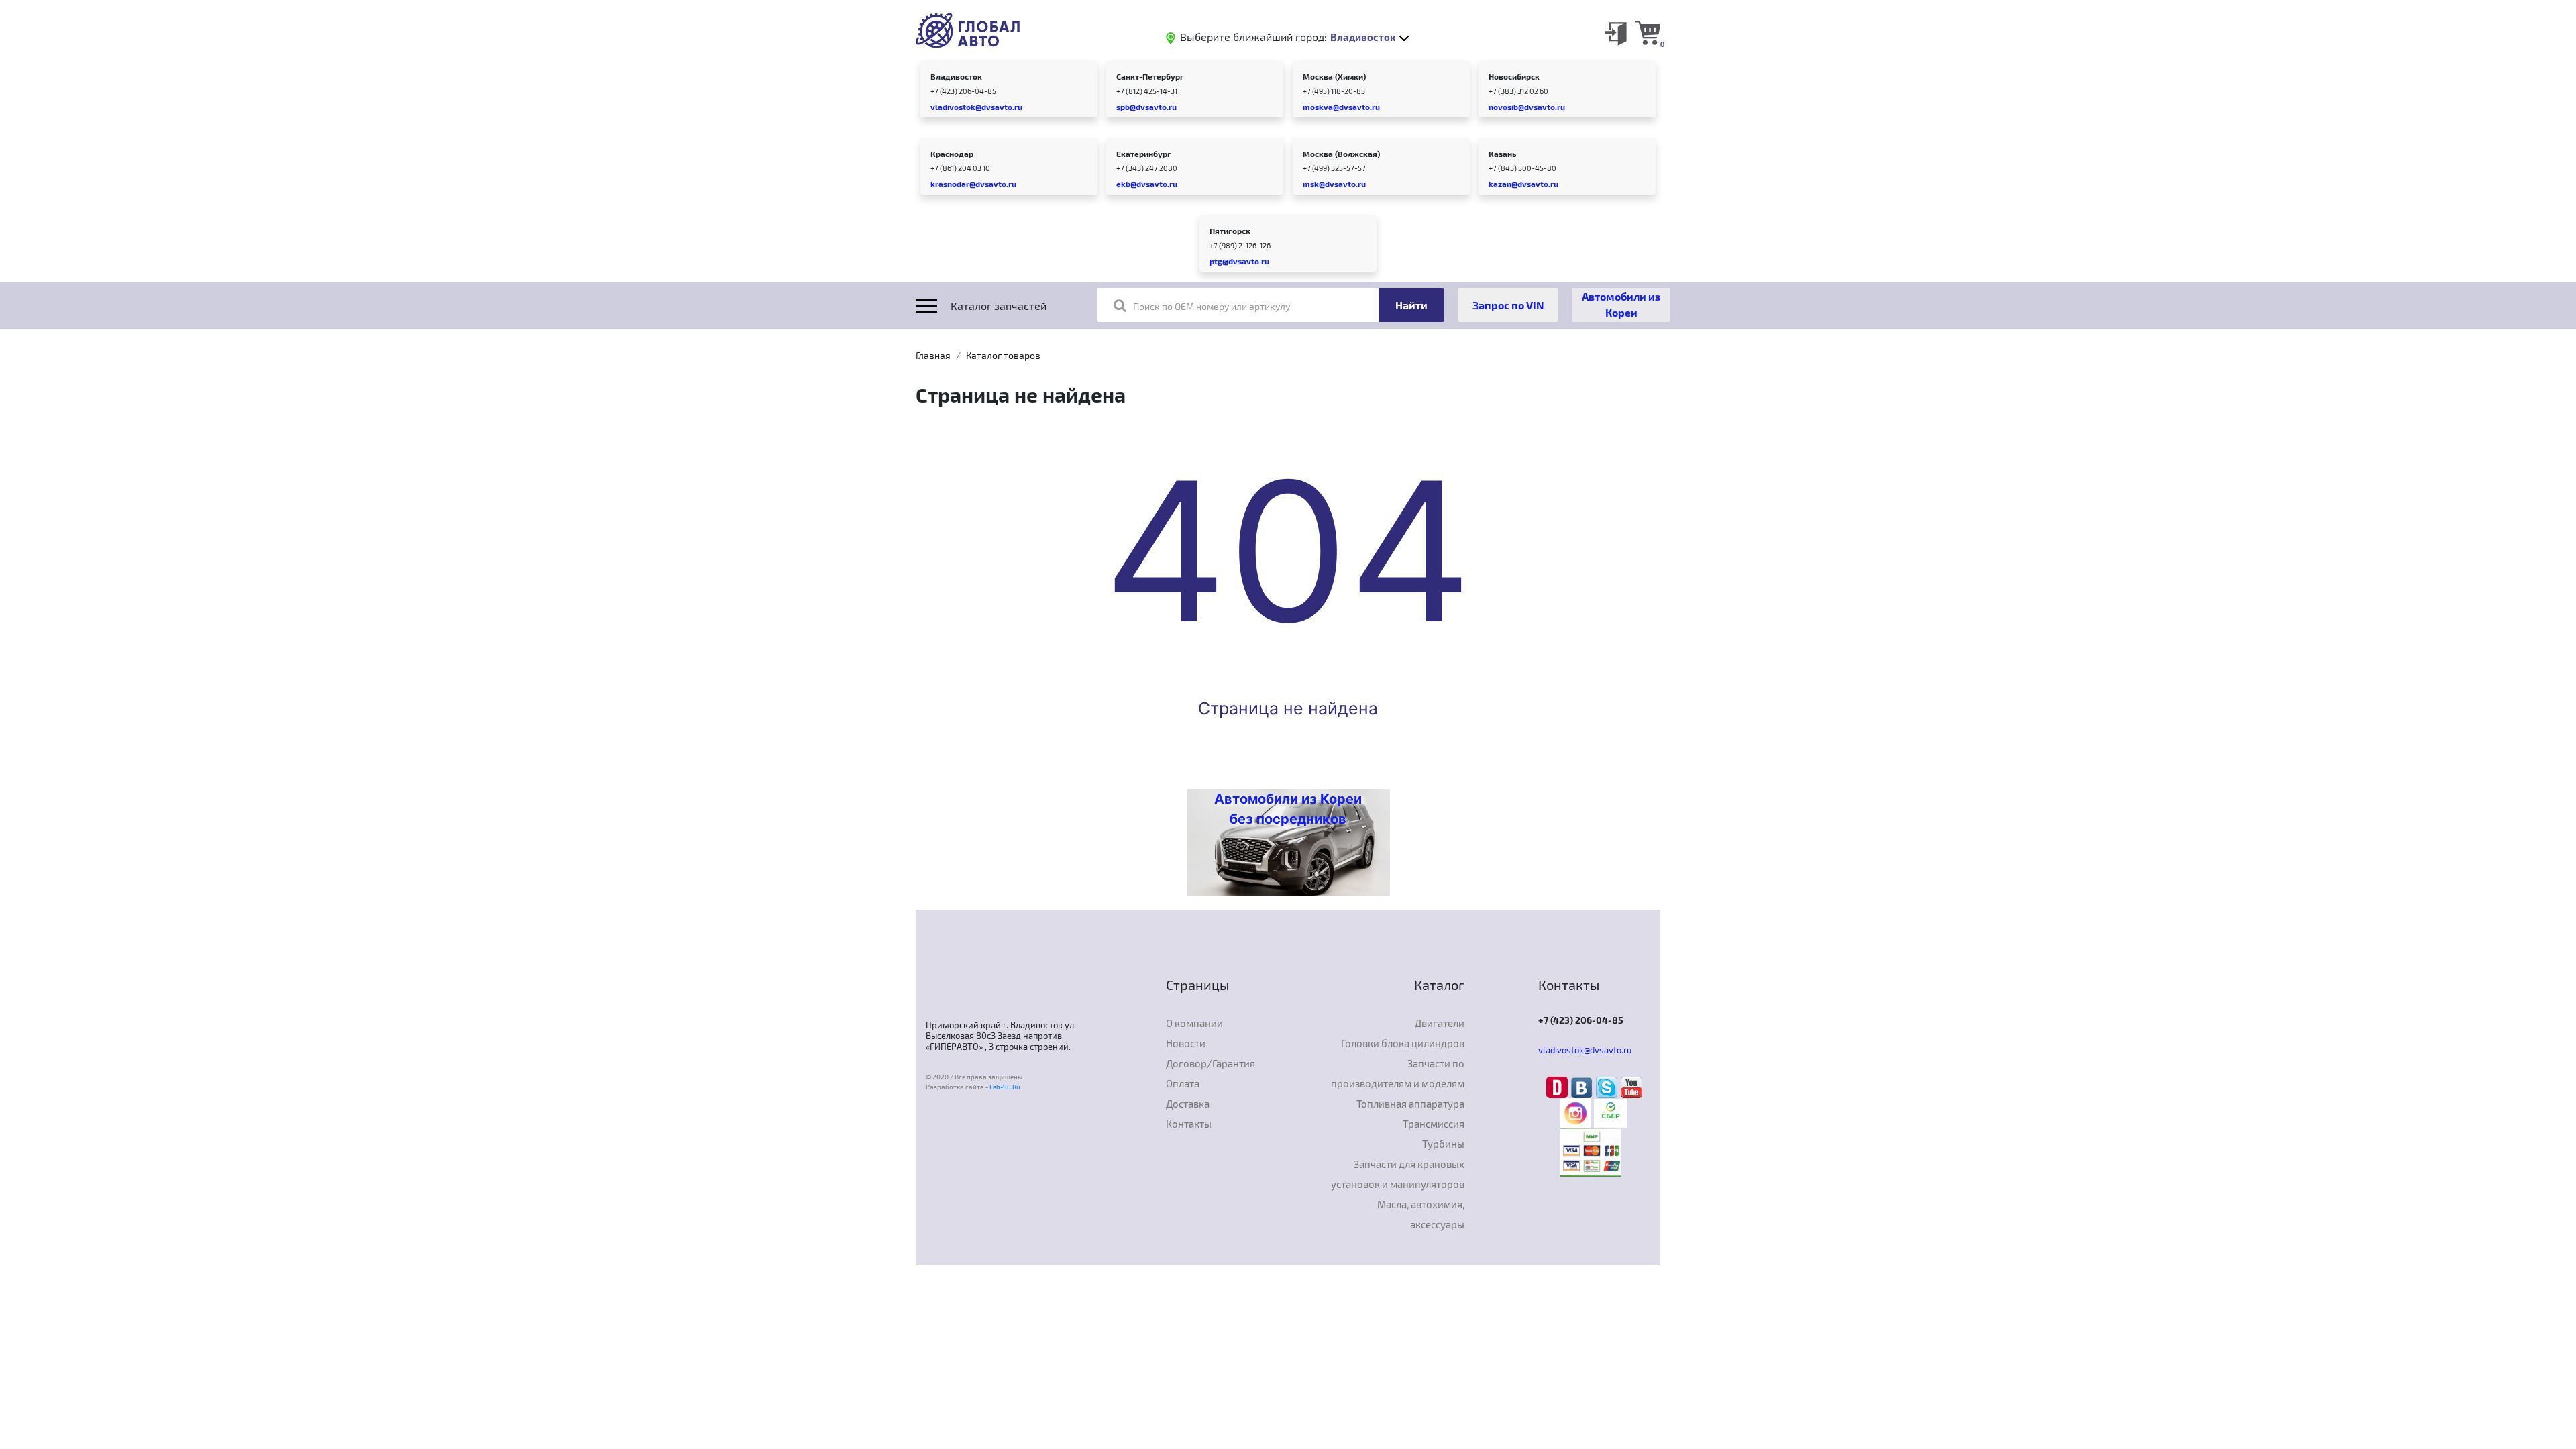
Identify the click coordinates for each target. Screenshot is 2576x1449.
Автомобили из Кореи (1621, 304)
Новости (1186, 1043)
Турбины (1443, 1144)
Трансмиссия (1434, 1124)
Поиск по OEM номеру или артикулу (1212, 306)
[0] (1648, 32)
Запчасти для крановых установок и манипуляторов (1398, 1174)
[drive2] (1559, 1086)
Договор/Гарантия (1211, 1063)
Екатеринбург (1144, 154)
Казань (1502, 154)
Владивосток (956, 76)
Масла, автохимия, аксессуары (1421, 1214)
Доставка (1188, 1104)
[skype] (1608, 1086)
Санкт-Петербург (1150, 76)
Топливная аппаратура (1410, 1104)
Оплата (1183, 1083)
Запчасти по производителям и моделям (1398, 1073)
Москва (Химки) (1334, 76)
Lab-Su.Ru (1005, 1087)
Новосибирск (1514, 76)
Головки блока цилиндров (1403, 1043)
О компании (1194, 1023)
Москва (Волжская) (1341, 154)
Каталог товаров (1003, 355)
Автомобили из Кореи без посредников (1288, 809)
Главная (933, 355)
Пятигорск (1230, 231)
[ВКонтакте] (1584, 1086)
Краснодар (952, 154)
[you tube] (1631, 1086)
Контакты (1189, 1124)
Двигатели (1440, 1023)
